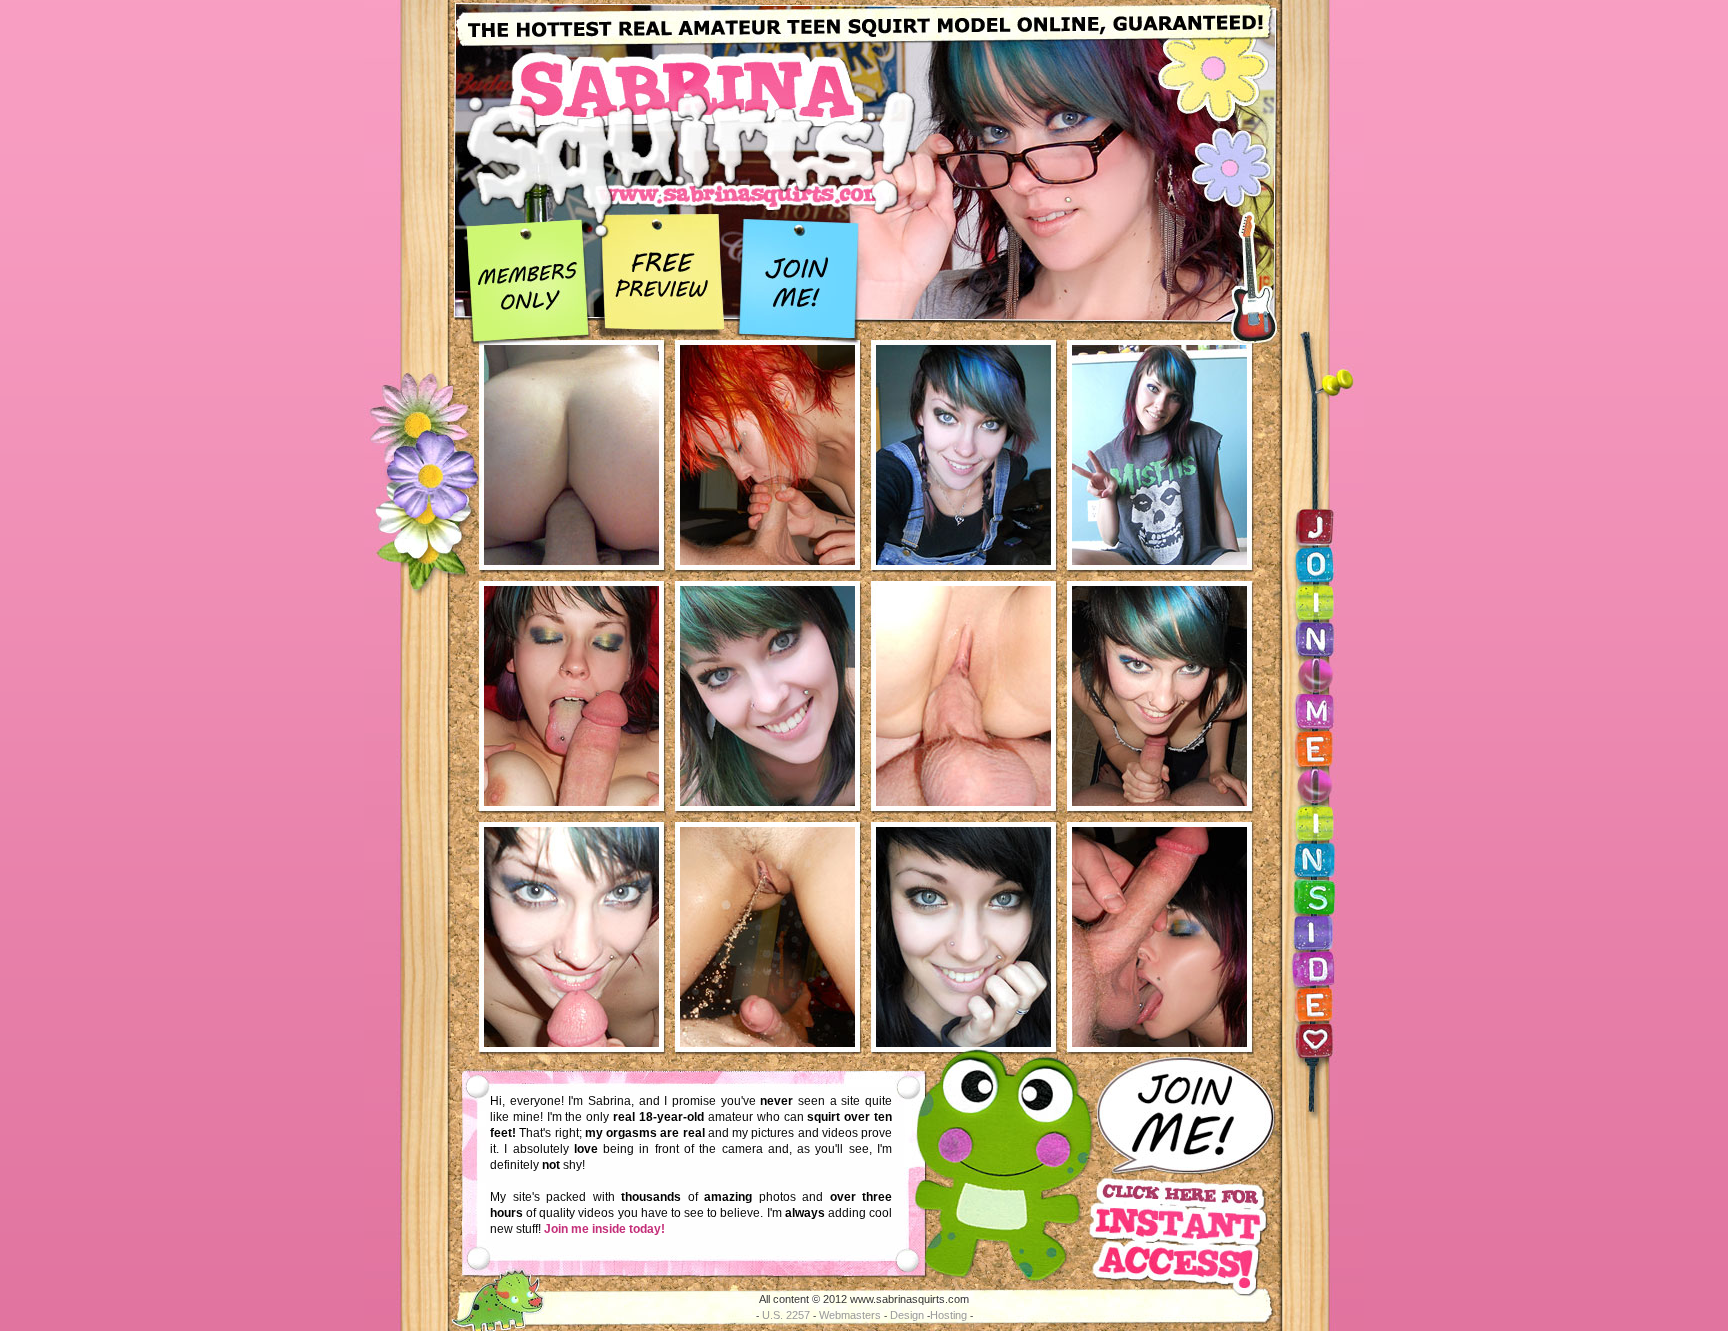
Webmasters (850, 1315)
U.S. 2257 (786, 1315)
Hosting (948, 1315)
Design (907, 1315)
